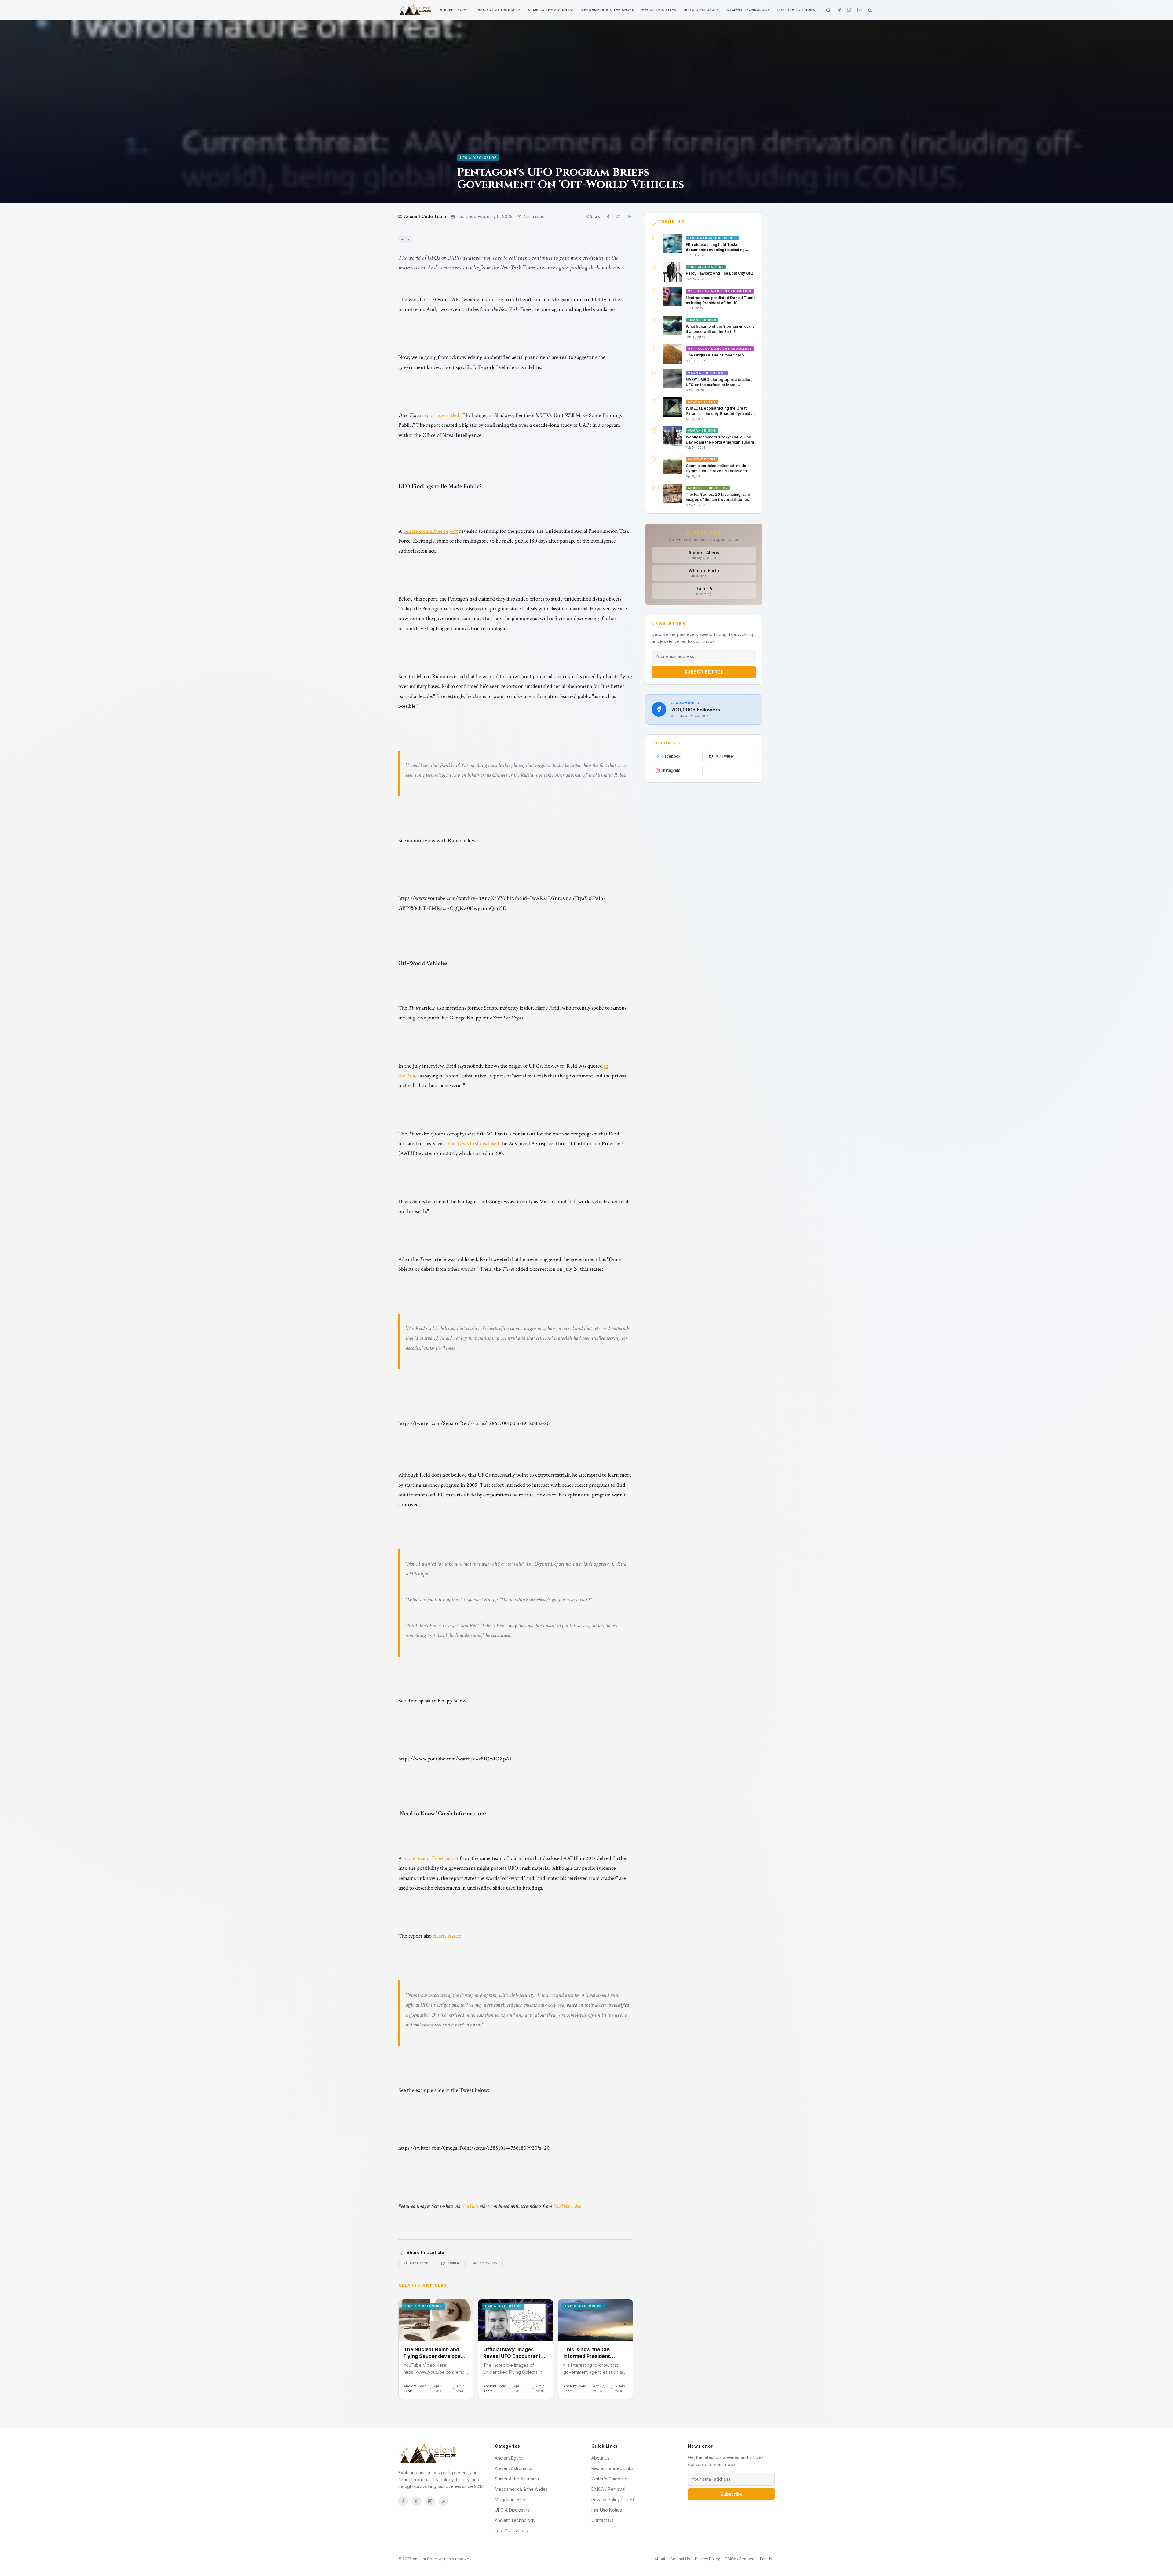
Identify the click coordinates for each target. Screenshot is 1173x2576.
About (660, 2559)
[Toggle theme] (870, 10)
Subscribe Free (704, 672)
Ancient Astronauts (499, 10)
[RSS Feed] (444, 2501)
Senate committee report (431, 531)
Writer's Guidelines (610, 2479)
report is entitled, (441, 415)
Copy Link (489, 2263)
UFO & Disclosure (701, 10)
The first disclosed (473, 1144)
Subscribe (731, 2494)
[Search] (828, 10)
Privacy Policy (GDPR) (614, 2499)
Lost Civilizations (796, 10)
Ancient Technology (748, 10)
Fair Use (767, 2559)
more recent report (431, 1858)
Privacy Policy (707, 2559)
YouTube (470, 2206)
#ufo (405, 239)
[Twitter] (849, 10)
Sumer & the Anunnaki (551, 10)
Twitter (454, 2263)
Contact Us (602, 2520)
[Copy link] (629, 217)
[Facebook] (839, 10)
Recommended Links (612, 2468)
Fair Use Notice (607, 2510)
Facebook (419, 2263)
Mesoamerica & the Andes (607, 10)
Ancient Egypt (455, 10)
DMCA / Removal (608, 2489)
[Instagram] (859, 10)
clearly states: (447, 1936)
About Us (601, 2458)
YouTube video (567, 2206)
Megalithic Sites (659, 10)
